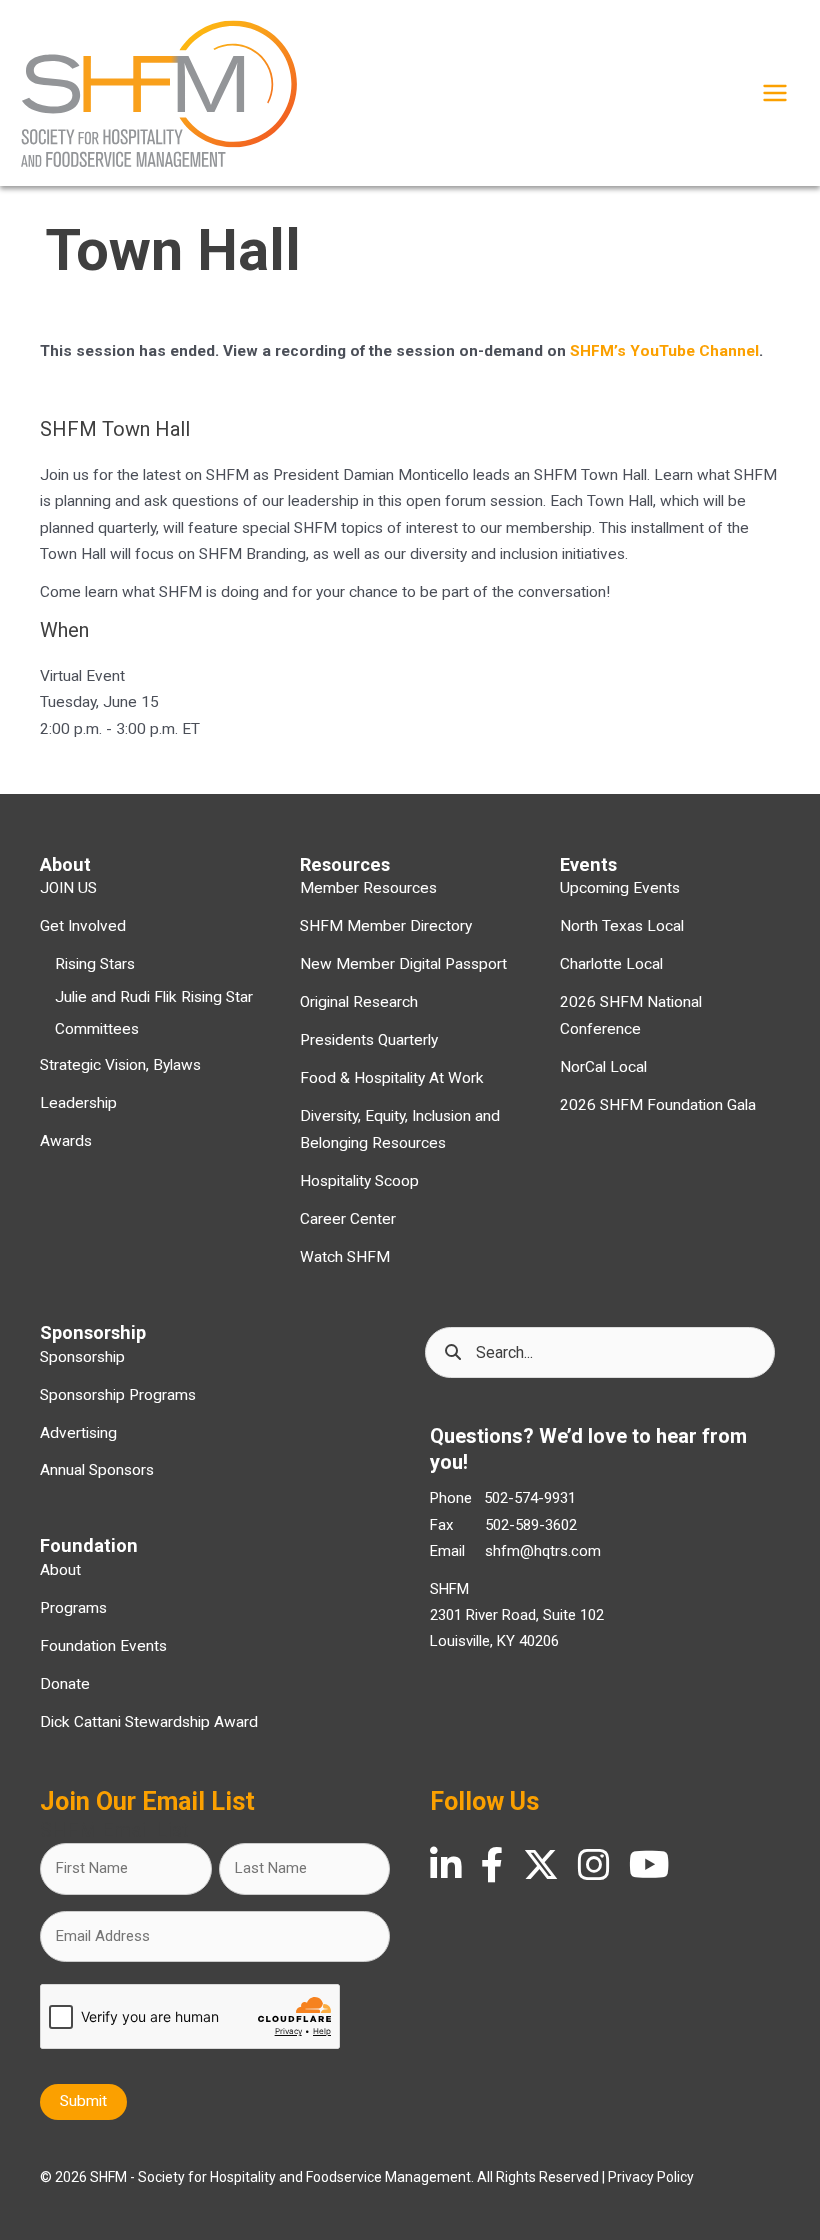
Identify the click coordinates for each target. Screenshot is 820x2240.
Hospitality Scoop (359, 1181)
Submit (83, 2101)
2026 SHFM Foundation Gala (658, 1105)
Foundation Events (103, 1646)
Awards (66, 1141)
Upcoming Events (620, 888)
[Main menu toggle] (775, 93)
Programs (73, 1608)
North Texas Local (622, 926)
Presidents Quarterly (369, 1040)
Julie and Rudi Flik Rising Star (154, 997)
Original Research (359, 1002)
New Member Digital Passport (403, 964)
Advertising (78, 1433)
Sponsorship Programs (118, 1395)
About (60, 1570)
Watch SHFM (345, 1257)
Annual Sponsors (97, 1470)
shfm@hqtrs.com (543, 1551)
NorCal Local (603, 1067)
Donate (65, 1684)
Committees (97, 1029)
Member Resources (368, 888)
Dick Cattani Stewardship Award (149, 1722)
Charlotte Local (611, 964)
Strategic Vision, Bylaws (120, 1065)
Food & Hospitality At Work (392, 1078)
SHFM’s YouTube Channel (664, 351)
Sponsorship (82, 1357)
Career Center (348, 1219)
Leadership (78, 1103)
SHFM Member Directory (386, 926)
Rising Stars (95, 964)
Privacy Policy (651, 2177)
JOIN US (68, 888)
